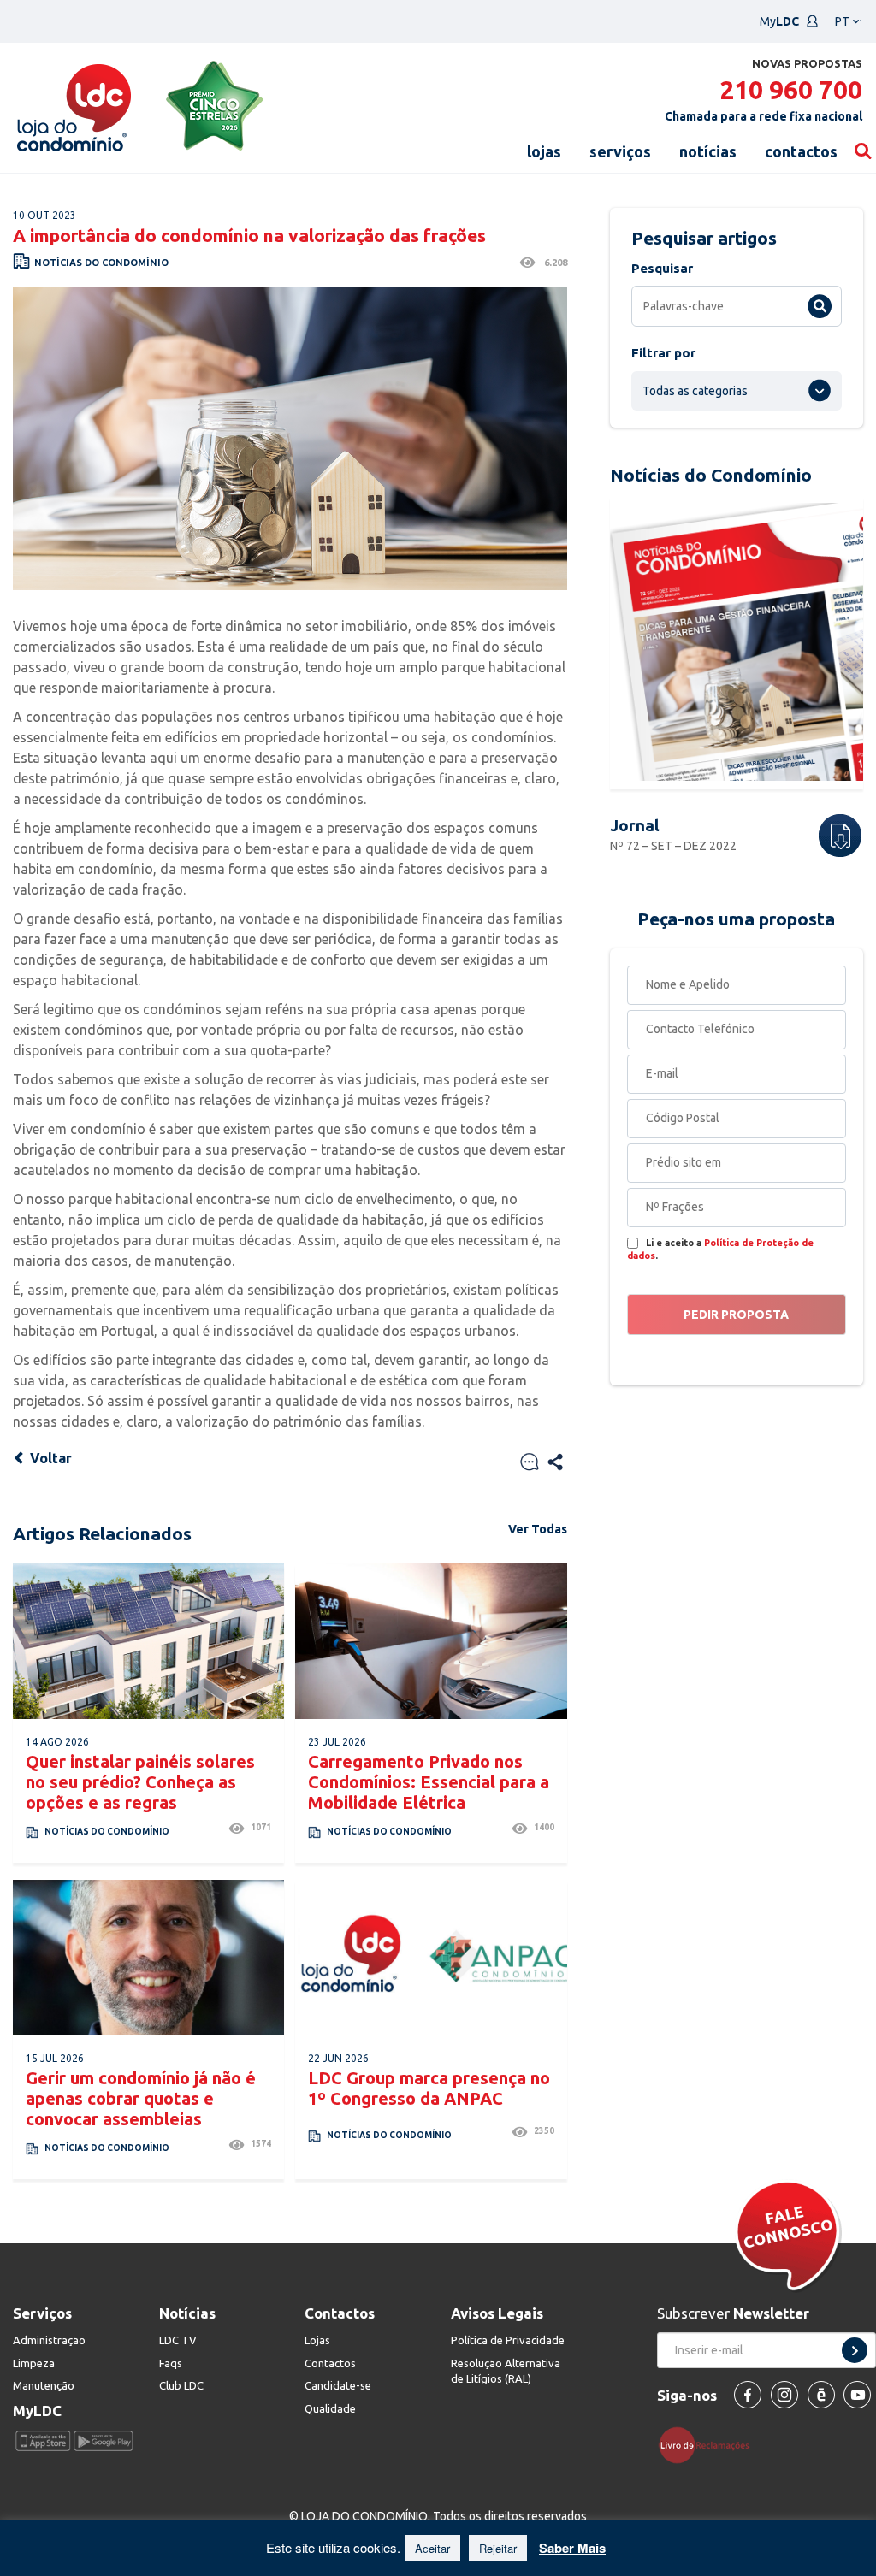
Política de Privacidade (508, 2340)
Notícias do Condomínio (101, 263)
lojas (544, 151)
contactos (801, 151)
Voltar (49, 1458)
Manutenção (44, 2385)
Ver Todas (538, 1529)
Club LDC (181, 2385)
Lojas (317, 2340)
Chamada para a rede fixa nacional (764, 116)
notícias (708, 151)
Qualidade (330, 2408)
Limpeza (34, 2363)
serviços (620, 151)
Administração (49, 2340)
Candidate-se (338, 2385)
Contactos (330, 2363)
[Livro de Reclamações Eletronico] (710, 2444)
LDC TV (178, 2340)
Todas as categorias (695, 391)
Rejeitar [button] (498, 2548)
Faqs (171, 2363)
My (779, 21)
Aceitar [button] (432, 2548)
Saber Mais (572, 2548)
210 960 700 (791, 90)
